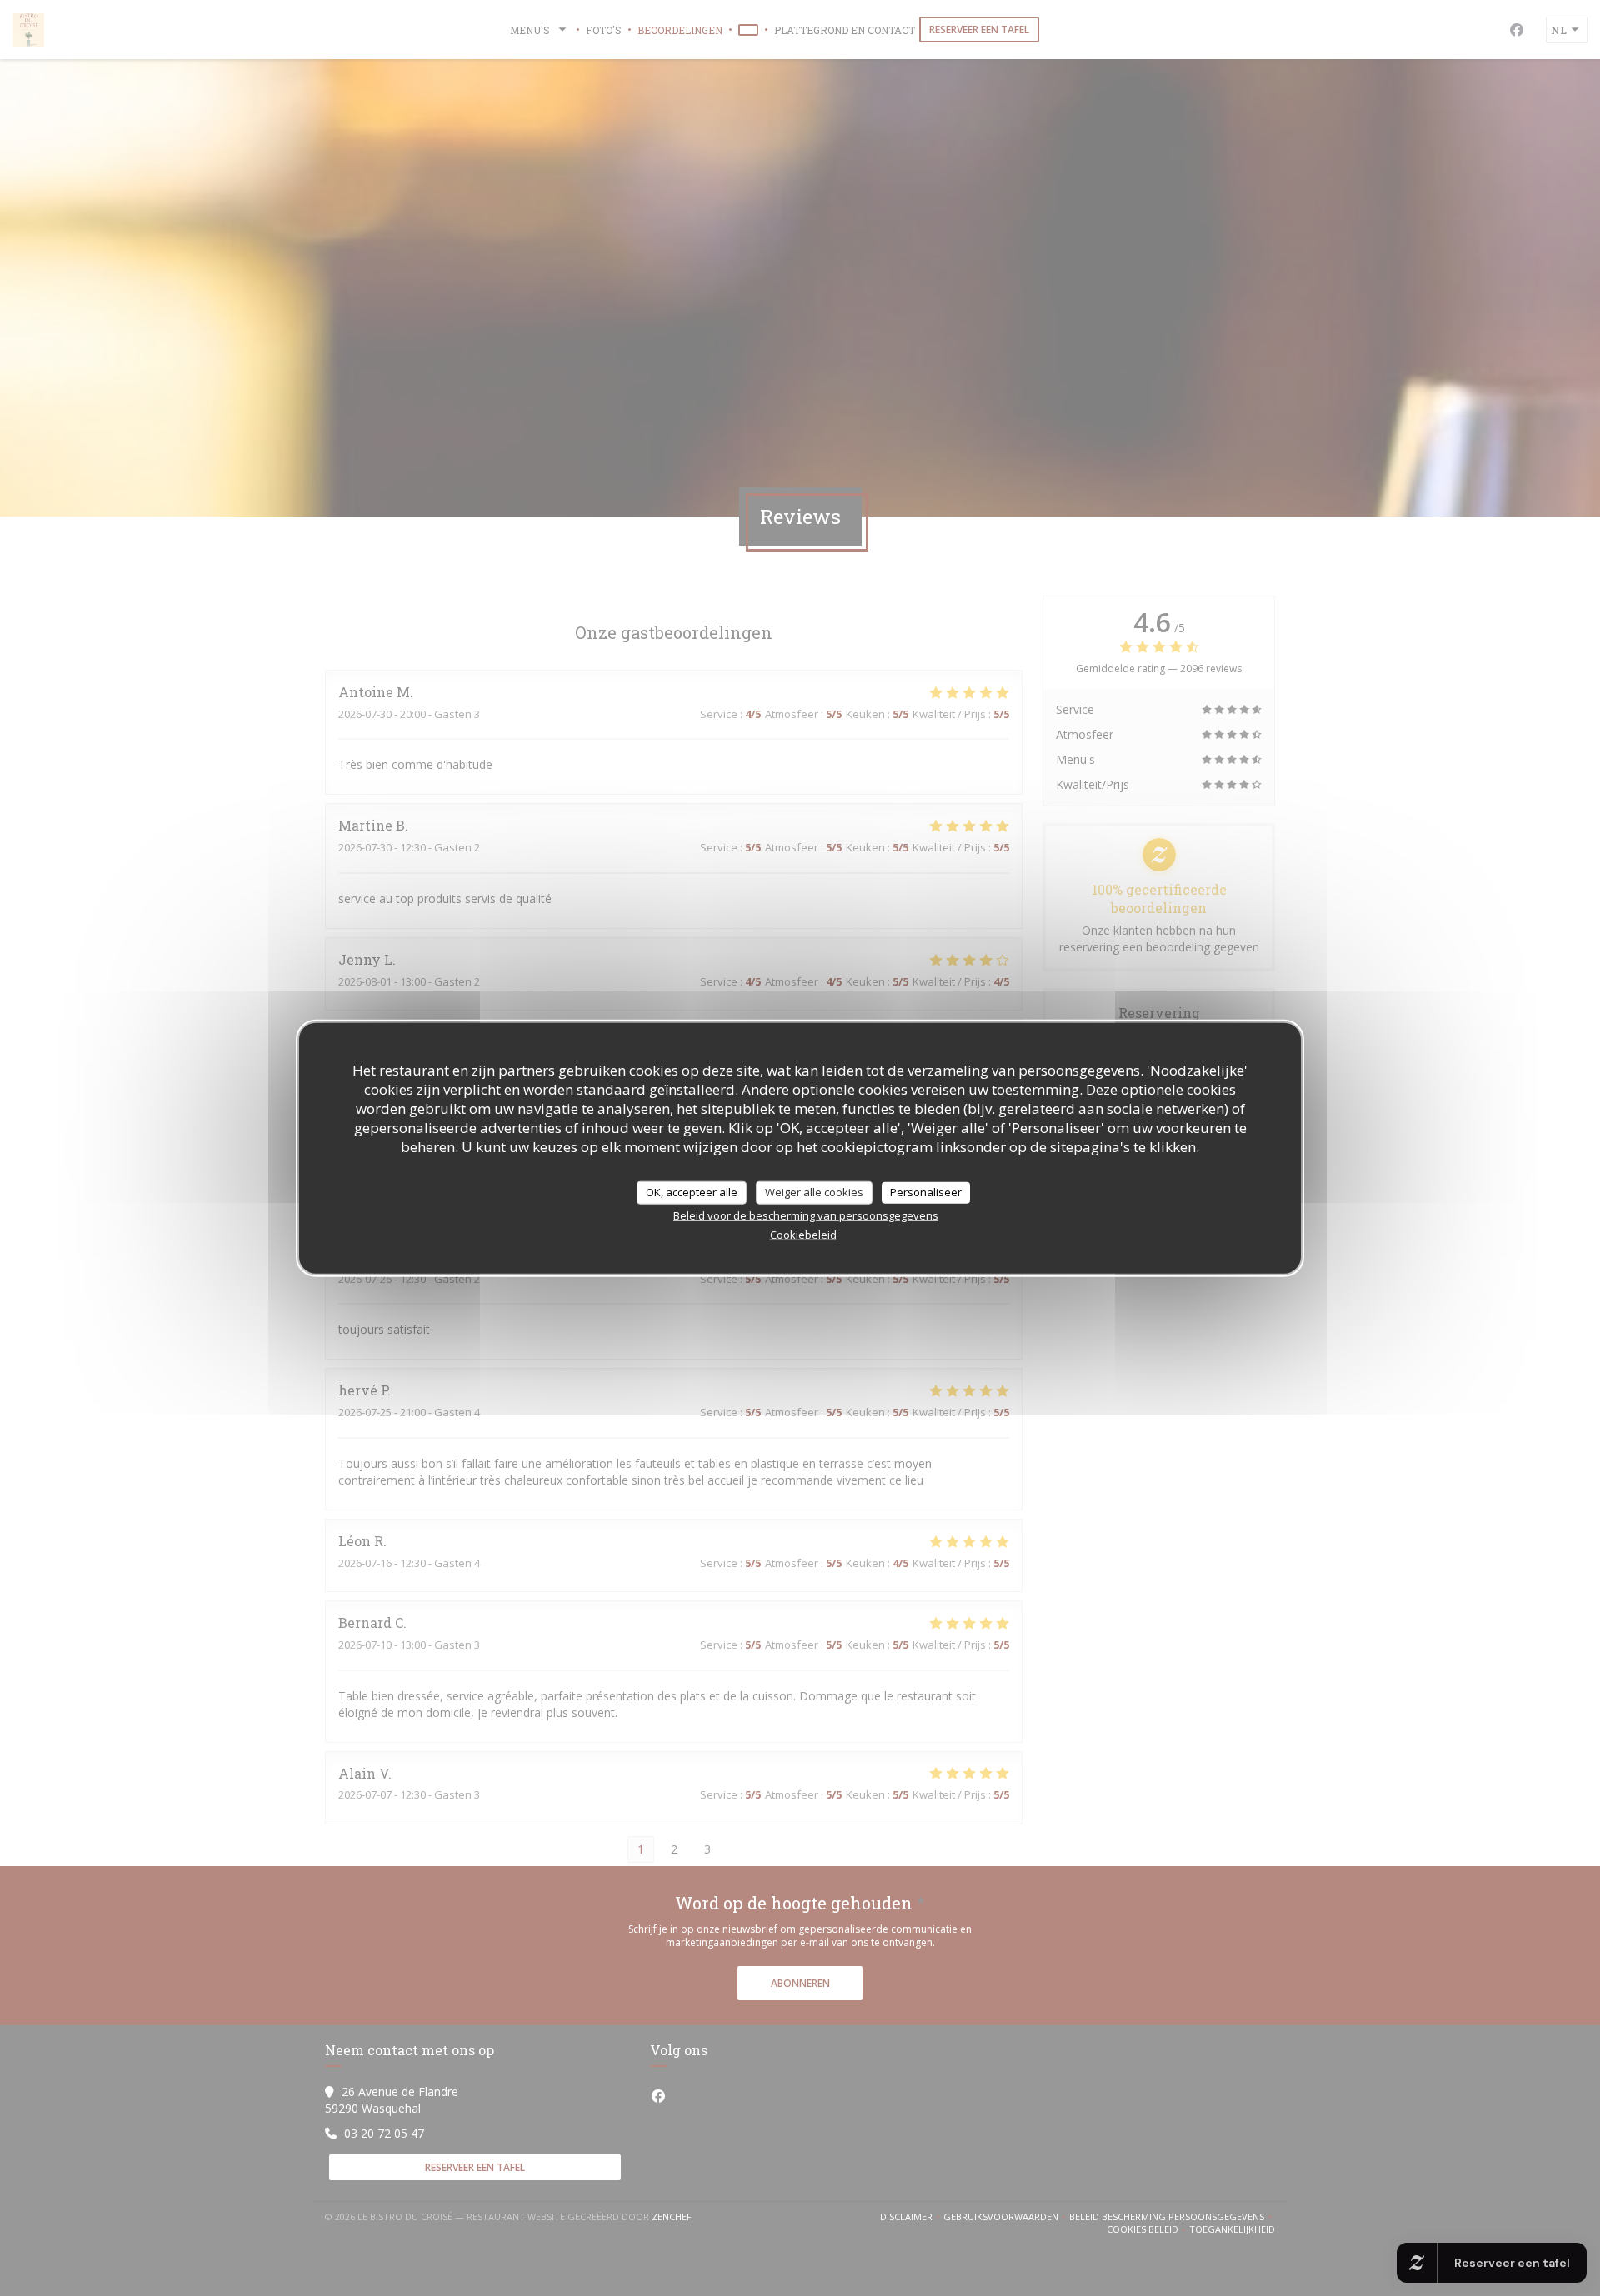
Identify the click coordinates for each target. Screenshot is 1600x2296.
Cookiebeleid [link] (803, 1234)
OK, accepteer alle (692, 1192)
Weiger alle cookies (814, 1192)
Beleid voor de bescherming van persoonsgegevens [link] (806, 1215)
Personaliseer (926, 1192)
